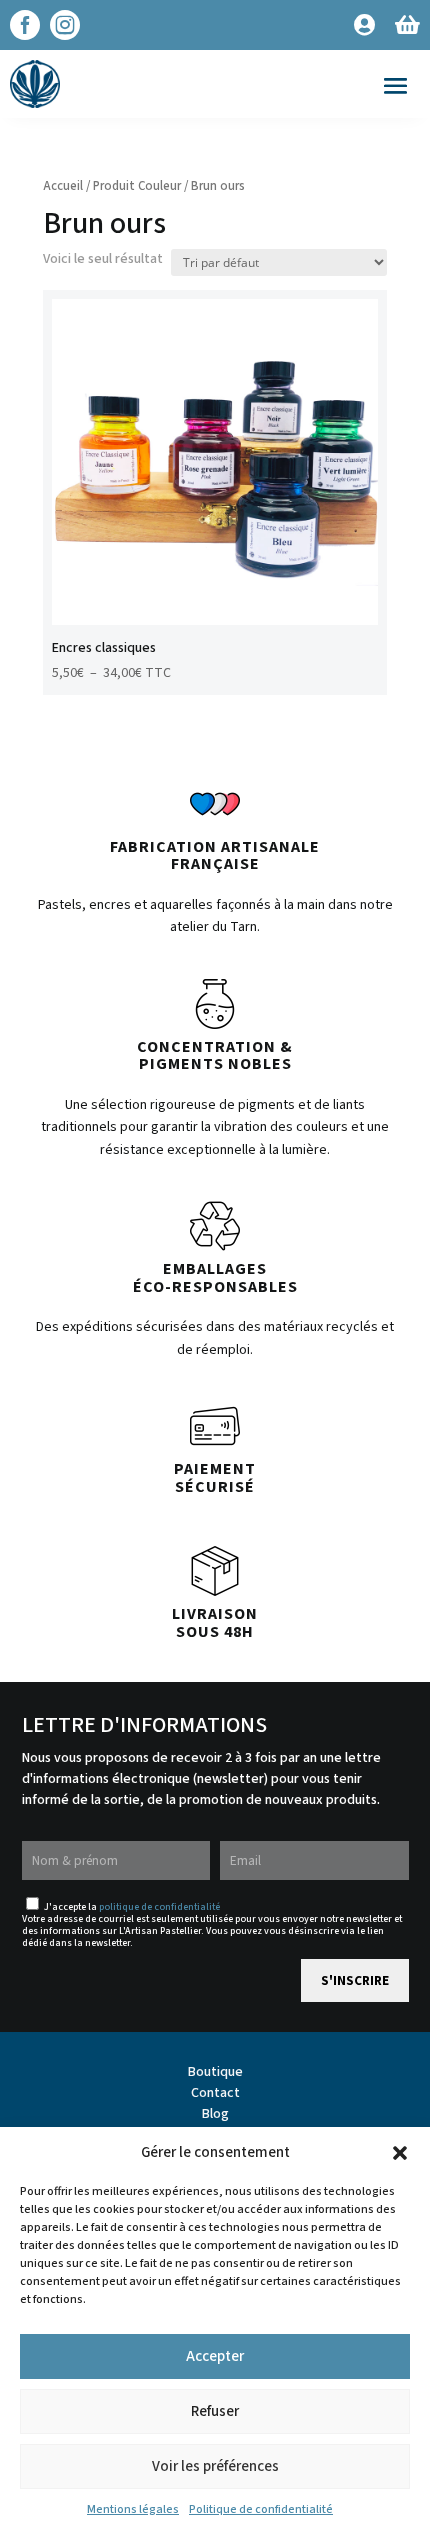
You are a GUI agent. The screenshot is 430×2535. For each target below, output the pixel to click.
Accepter (215, 2356)
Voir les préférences (215, 2466)
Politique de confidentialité (261, 2509)
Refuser (215, 2411)
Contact (215, 2093)
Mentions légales (133, 2509)
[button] (400, 2153)
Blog (215, 2114)
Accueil (63, 186)
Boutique (215, 2072)
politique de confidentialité (159, 1907)
